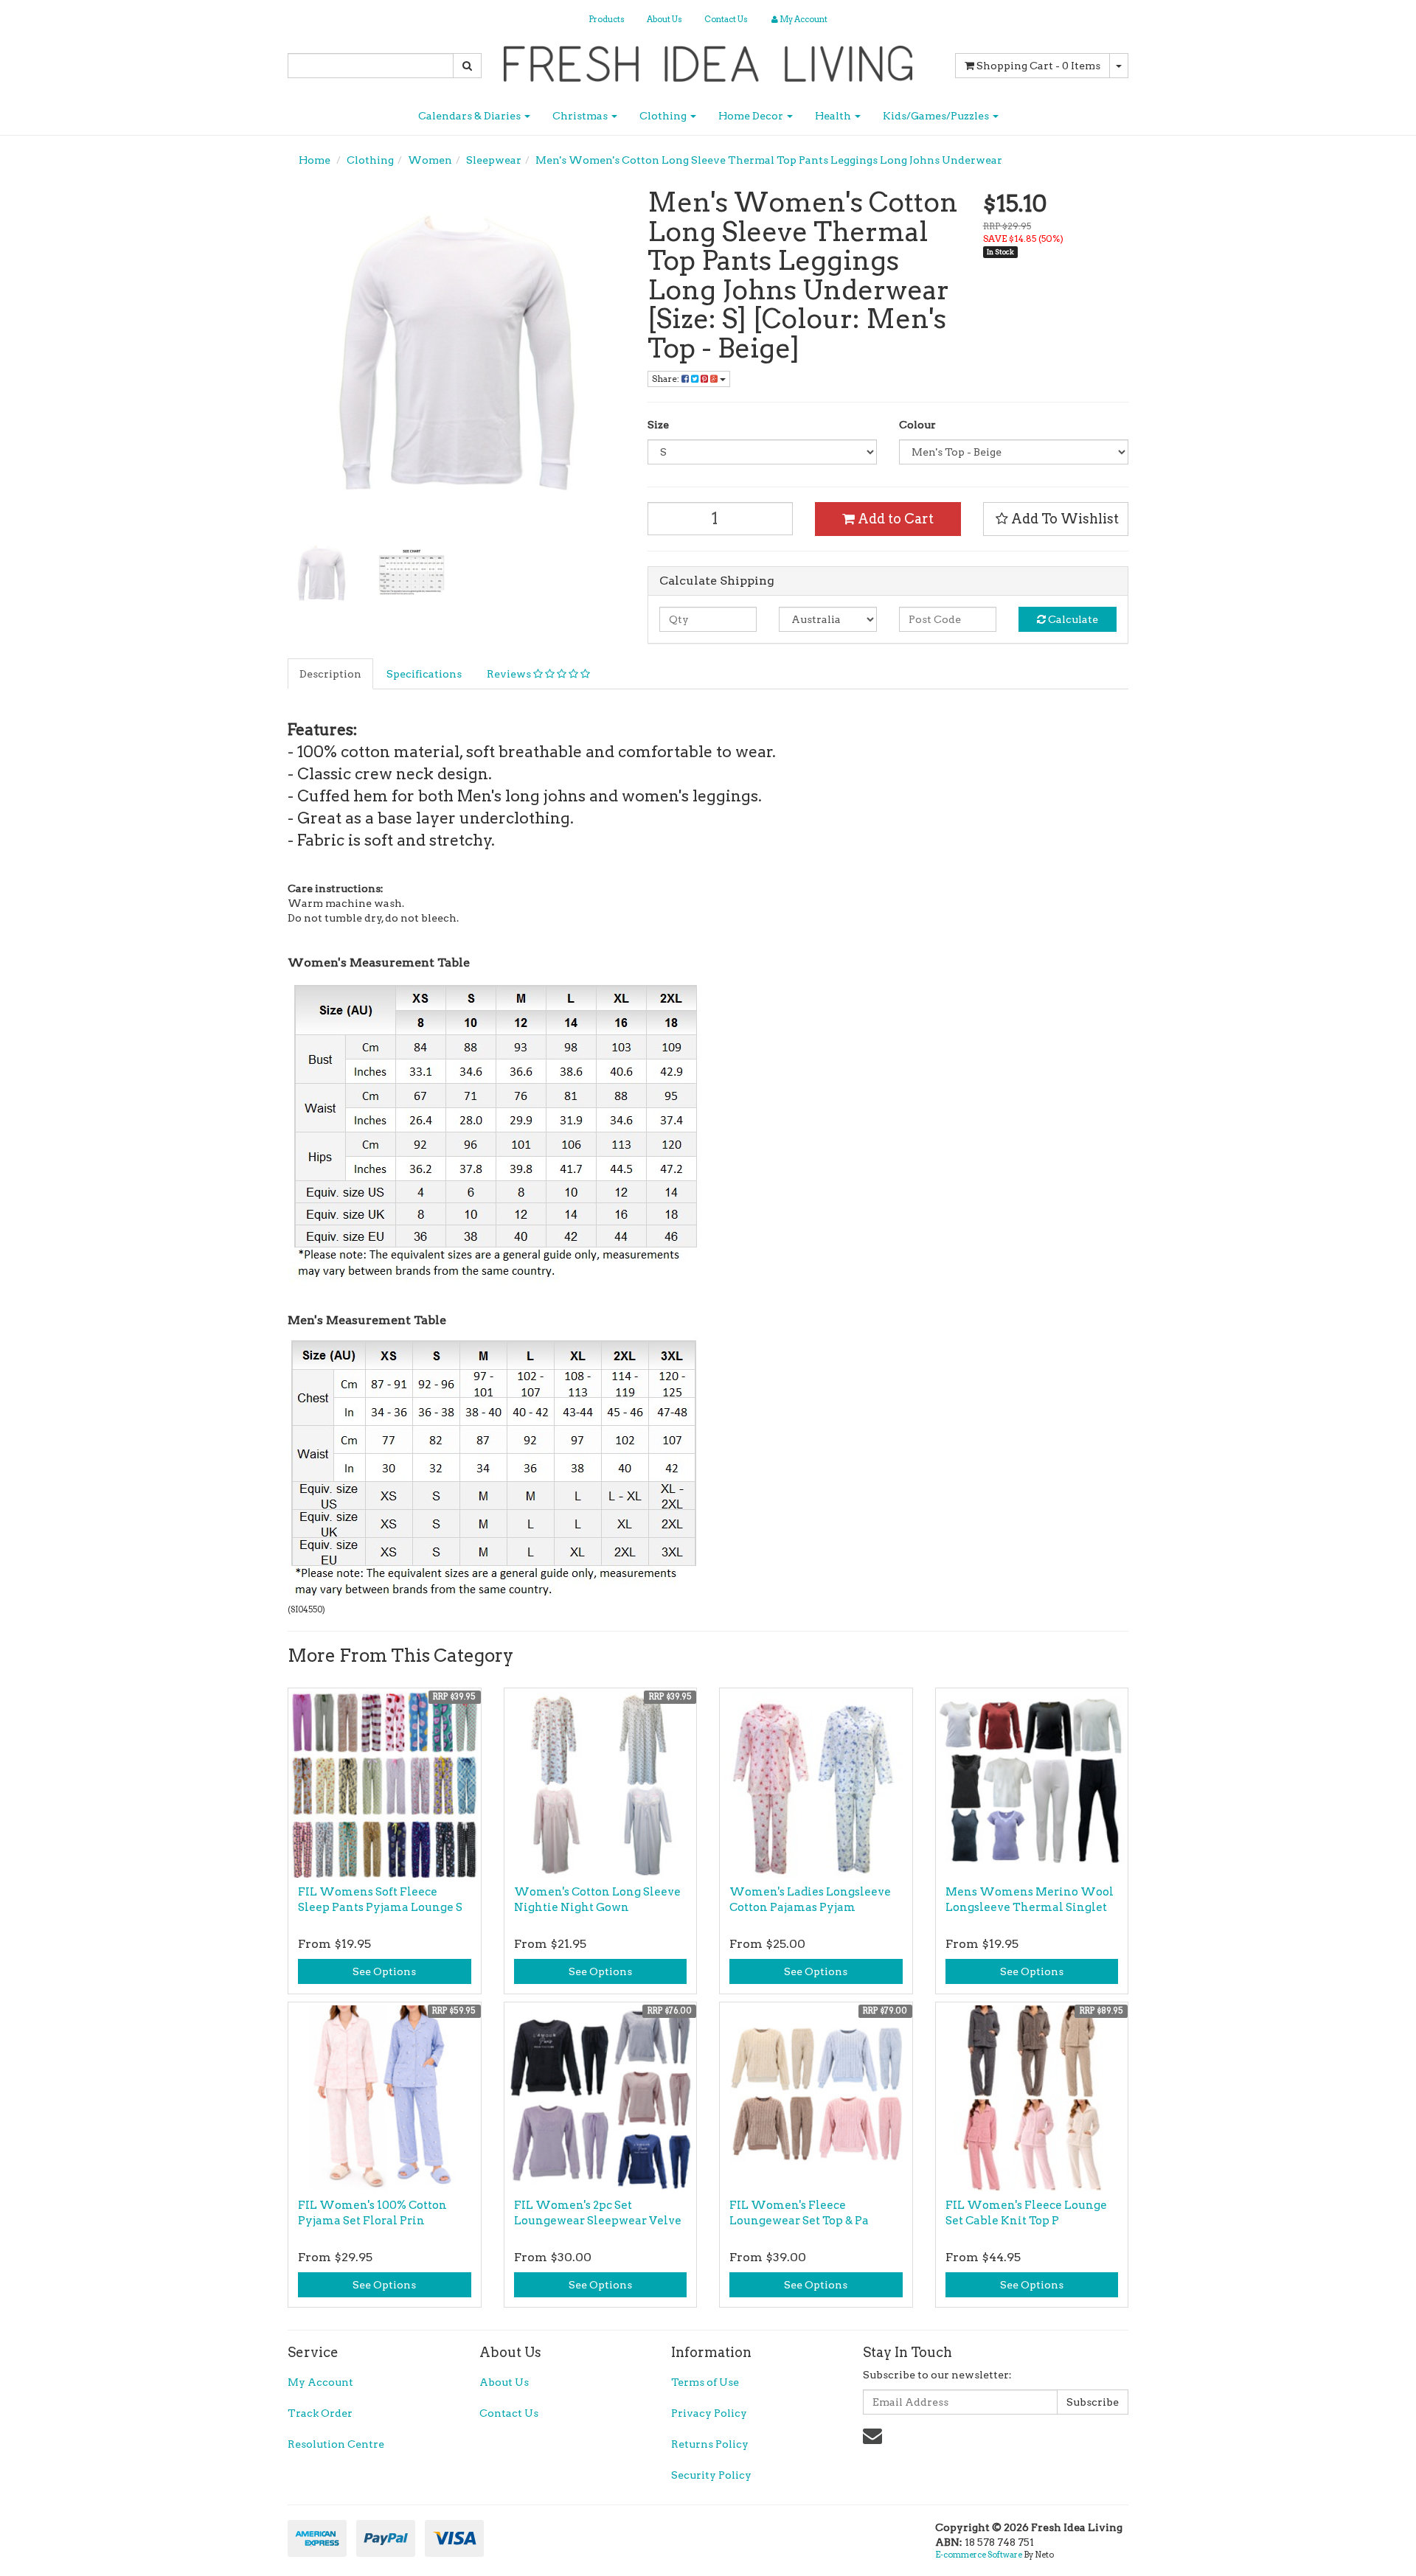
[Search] (467, 66)
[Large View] (322, 574)
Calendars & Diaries (471, 116)
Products (607, 19)
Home (315, 160)
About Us (664, 19)
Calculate (1072, 619)
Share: (667, 379)
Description (330, 674)
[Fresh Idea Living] (708, 59)
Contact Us (726, 19)
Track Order (320, 2413)
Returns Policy (710, 2444)
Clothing (664, 116)
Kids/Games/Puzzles (937, 116)
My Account (320, 2382)
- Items (1038, 66)
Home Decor (752, 116)
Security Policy (711, 2475)
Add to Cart (894, 519)
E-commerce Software (979, 2555)
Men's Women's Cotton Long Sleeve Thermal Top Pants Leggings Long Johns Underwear (769, 160)
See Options (384, 1971)
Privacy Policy (709, 2413)
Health (834, 116)
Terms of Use (705, 2382)
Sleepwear (494, 160)
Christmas (581, 116)
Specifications (424, 674)
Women (430, 160)
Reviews (510, 674)
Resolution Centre (336, 2444)
